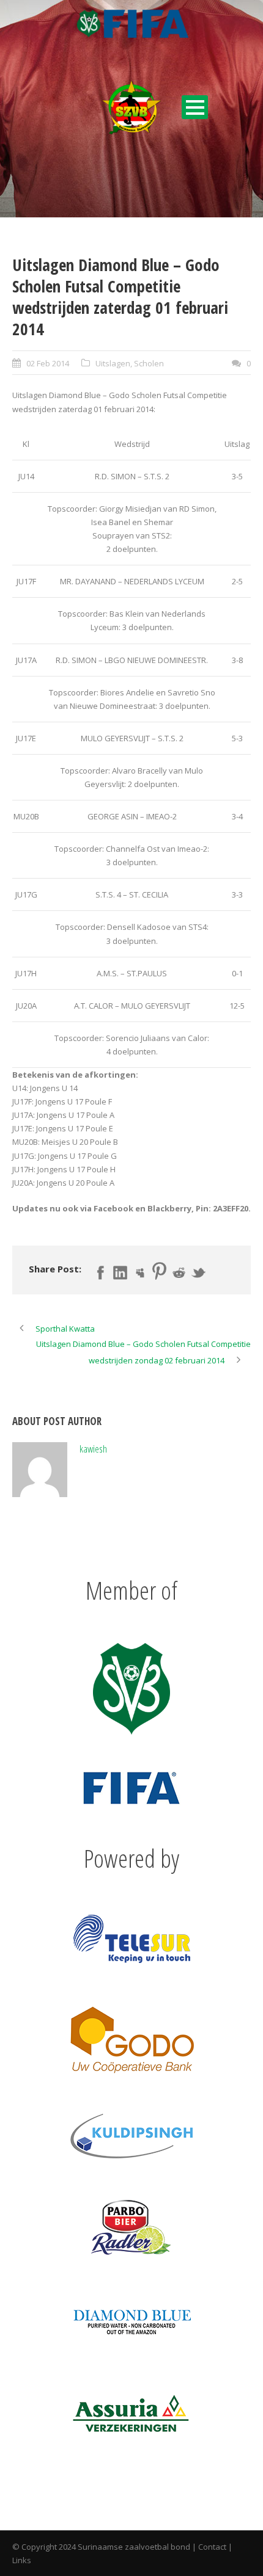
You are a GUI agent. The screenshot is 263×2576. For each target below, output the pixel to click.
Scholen (149, 363)
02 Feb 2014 (48, 363)
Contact (212, 2547)
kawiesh (93, 1449)
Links (22, 2560)
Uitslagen (113, 363)
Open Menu (195, 107)
